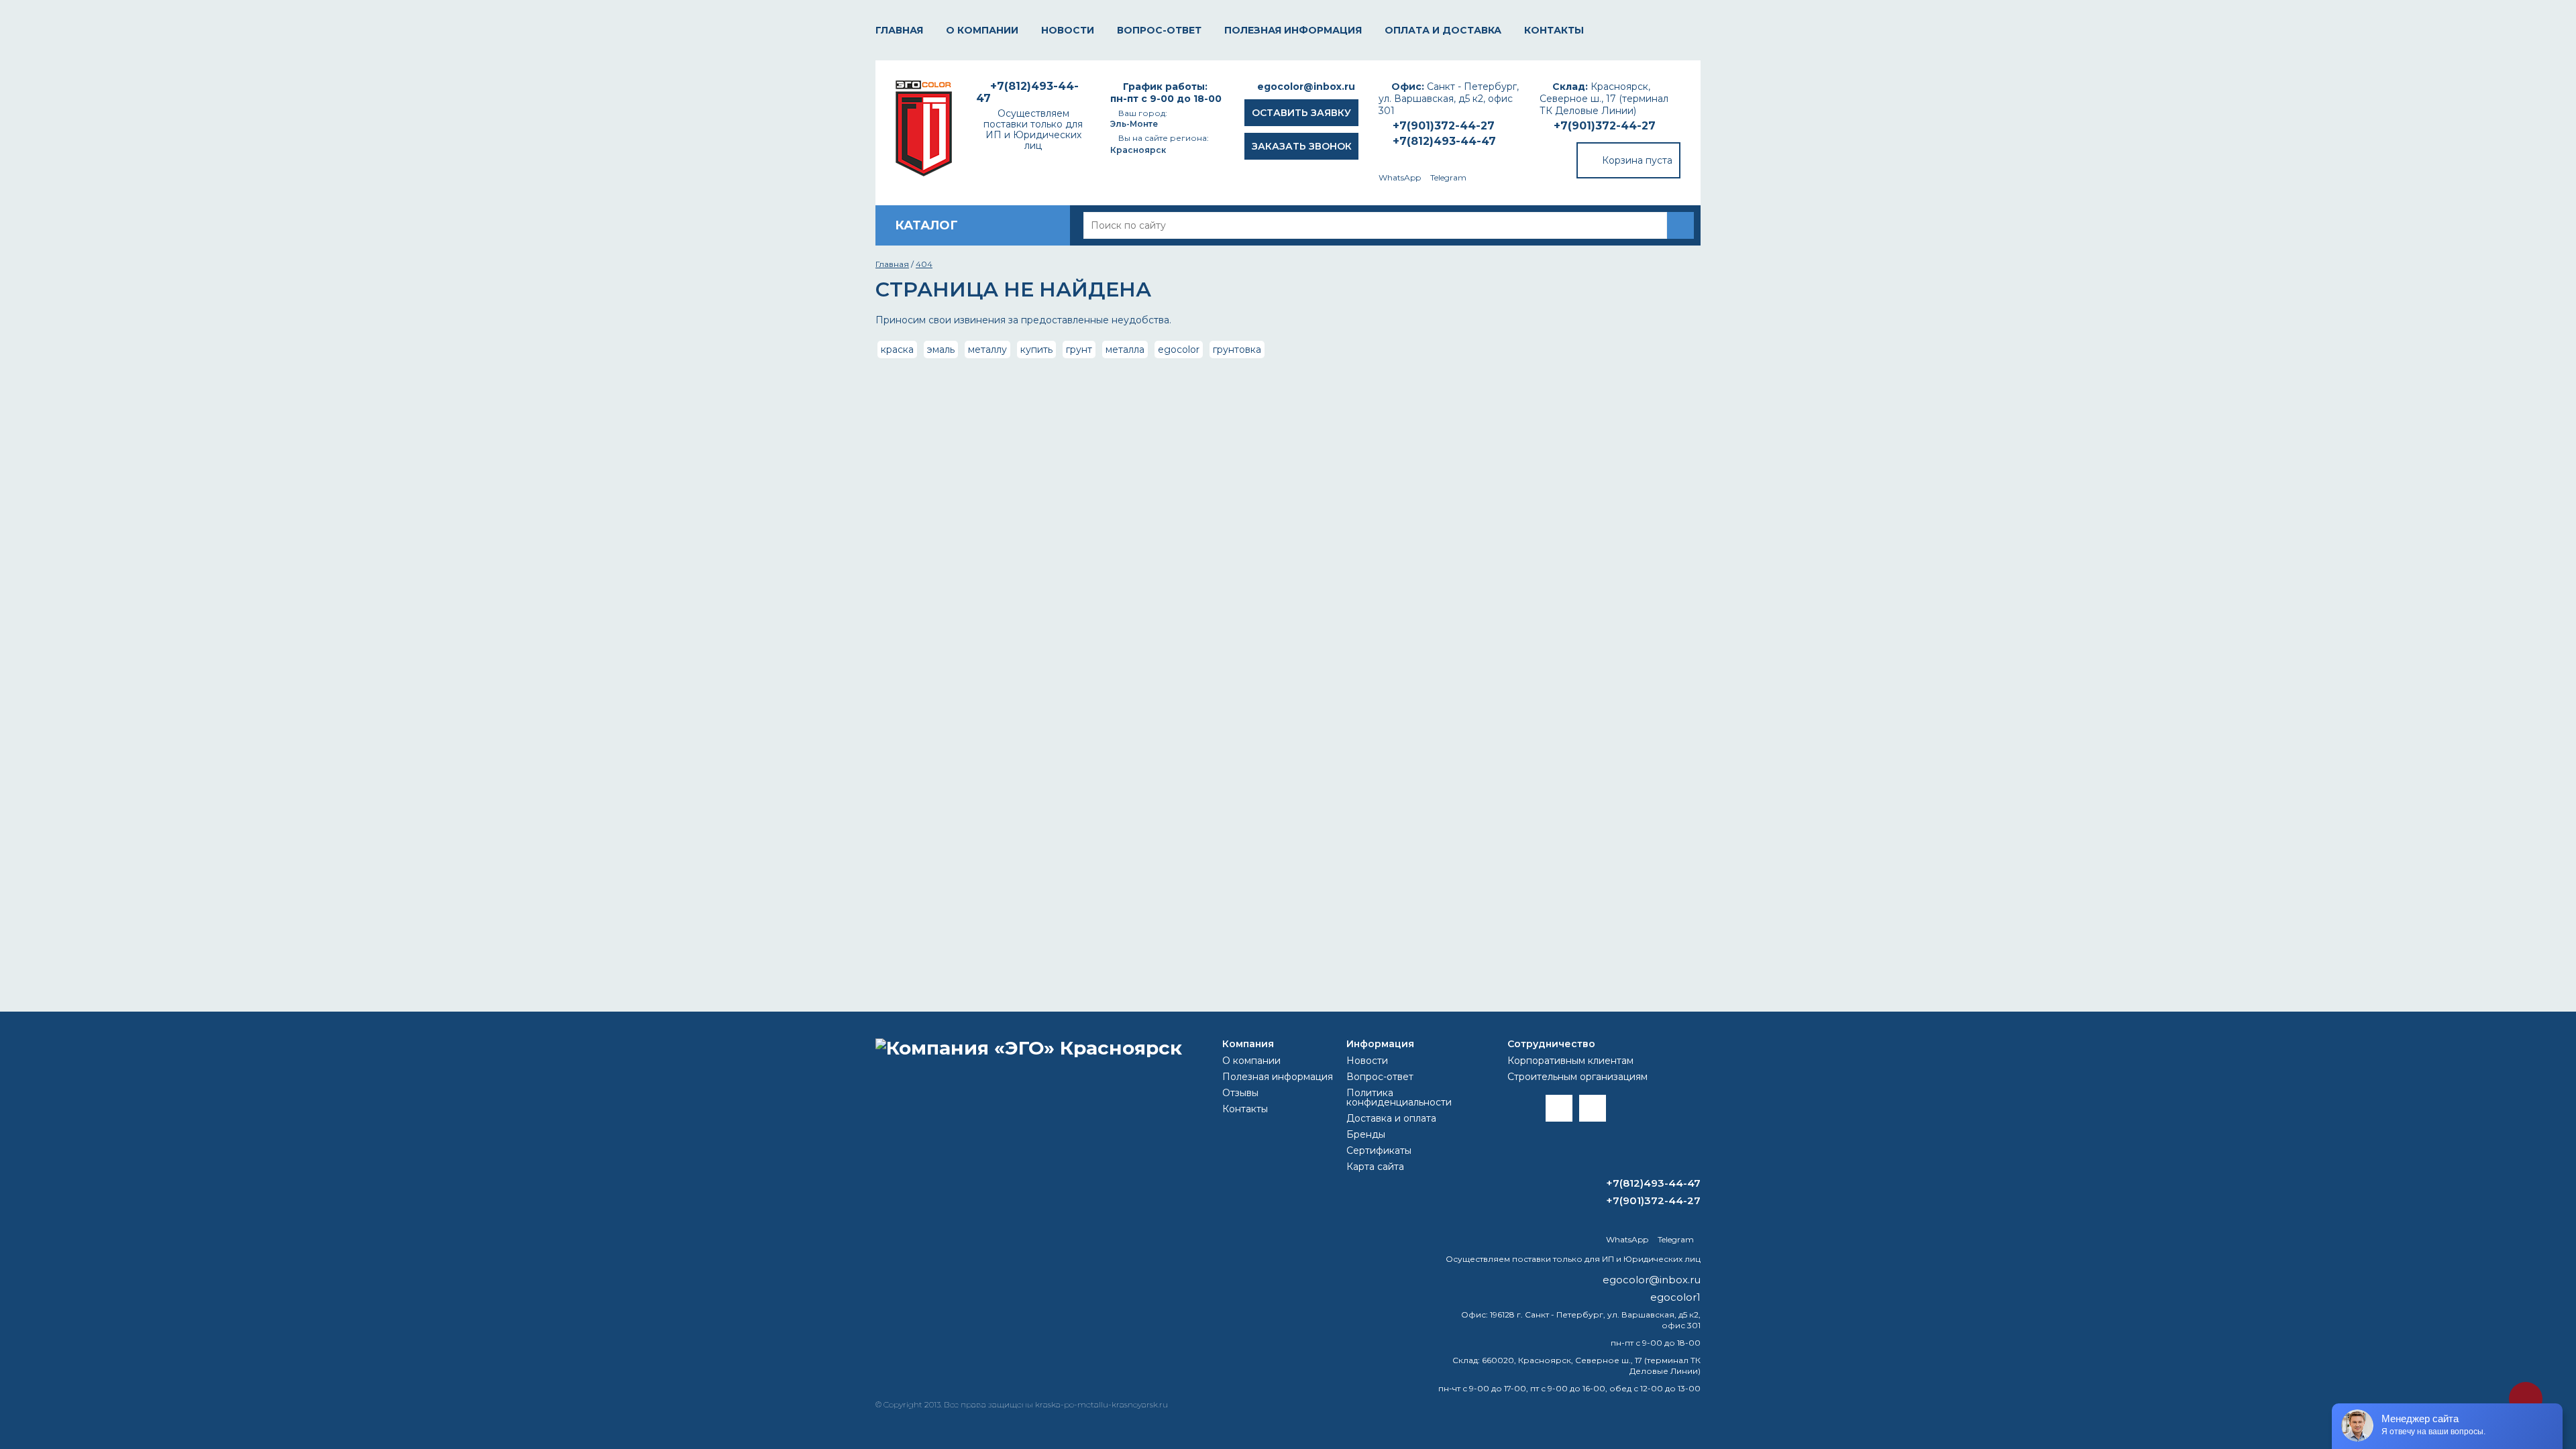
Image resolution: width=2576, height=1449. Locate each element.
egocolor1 (1675, 1297)
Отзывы (1240, 1093)
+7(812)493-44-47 (1444, 141)
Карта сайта (1375, 1167)
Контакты (1554, 30)
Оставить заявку (1301, 113)
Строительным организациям (1577, 1077)
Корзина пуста (1637, 160)
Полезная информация (1293, 30)
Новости (1068, 30)
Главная (899, 30)
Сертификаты (1379, 1150)
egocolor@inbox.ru (1306, 87)
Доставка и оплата (1391, 1118)
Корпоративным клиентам (1570, 1061)
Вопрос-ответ (1159, 30)
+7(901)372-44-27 (1605, 126)
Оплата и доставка (1443, 30)
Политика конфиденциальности (1399, 1097)
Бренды (1366, 1134)
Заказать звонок (1302, 146)
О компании (982, 30)
